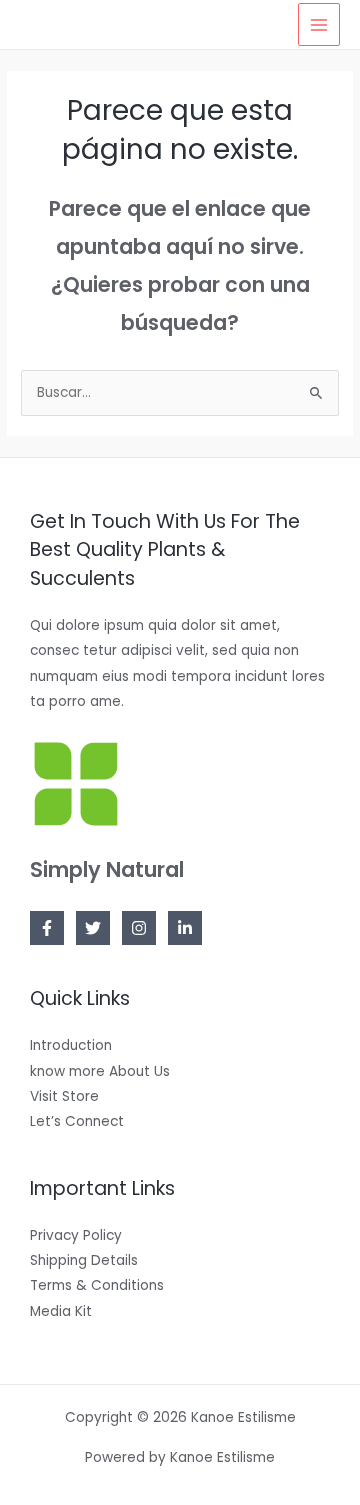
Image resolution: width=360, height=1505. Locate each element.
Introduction (71, 1045)
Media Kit (61, 1311)
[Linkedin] (185, 928)
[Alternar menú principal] (319, 24)
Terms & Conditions (97, 1285)
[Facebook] (47, 928)
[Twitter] (93, 928)
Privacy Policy (76, 1235)
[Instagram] (139, 928)
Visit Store (64, 1096)
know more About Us (100, 1071)
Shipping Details (84, 1260)
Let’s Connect (77, 1121)
